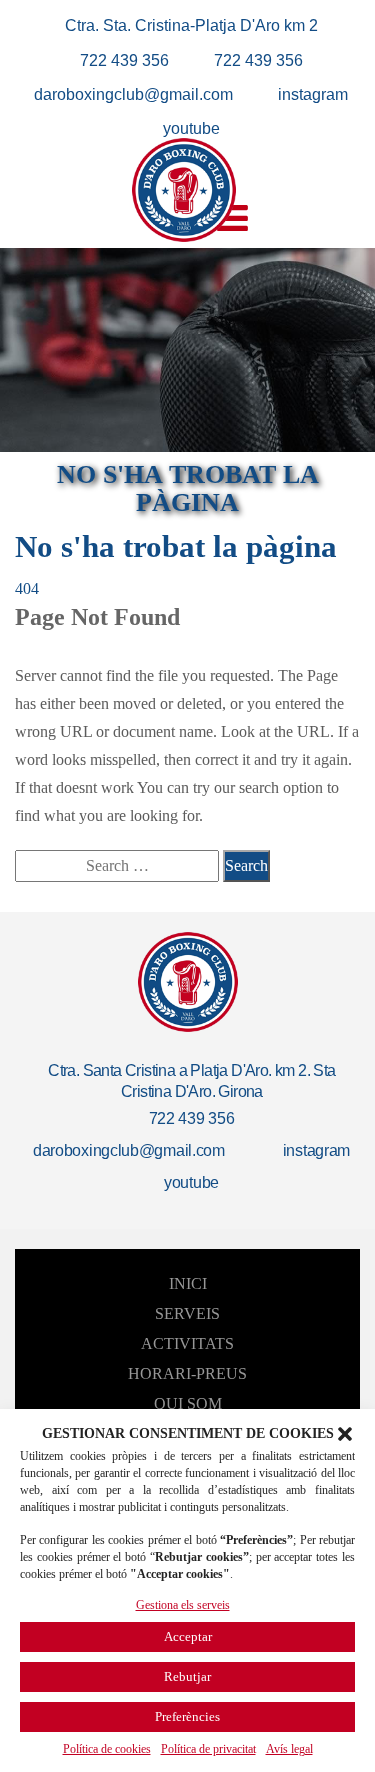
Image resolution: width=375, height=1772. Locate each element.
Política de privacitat (208, 1749)
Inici (188, 1283)
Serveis (187, 1313)
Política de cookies (107, 1749)
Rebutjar (187, 1676)
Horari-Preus (187, 1373)
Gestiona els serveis (183, 1605)
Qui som (188, 1403)
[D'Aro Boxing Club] (184, 190)
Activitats (187, 1343)
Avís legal (289, 1749)
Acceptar (188, 1636)
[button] (345, 1434)
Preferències (187, 1716)
